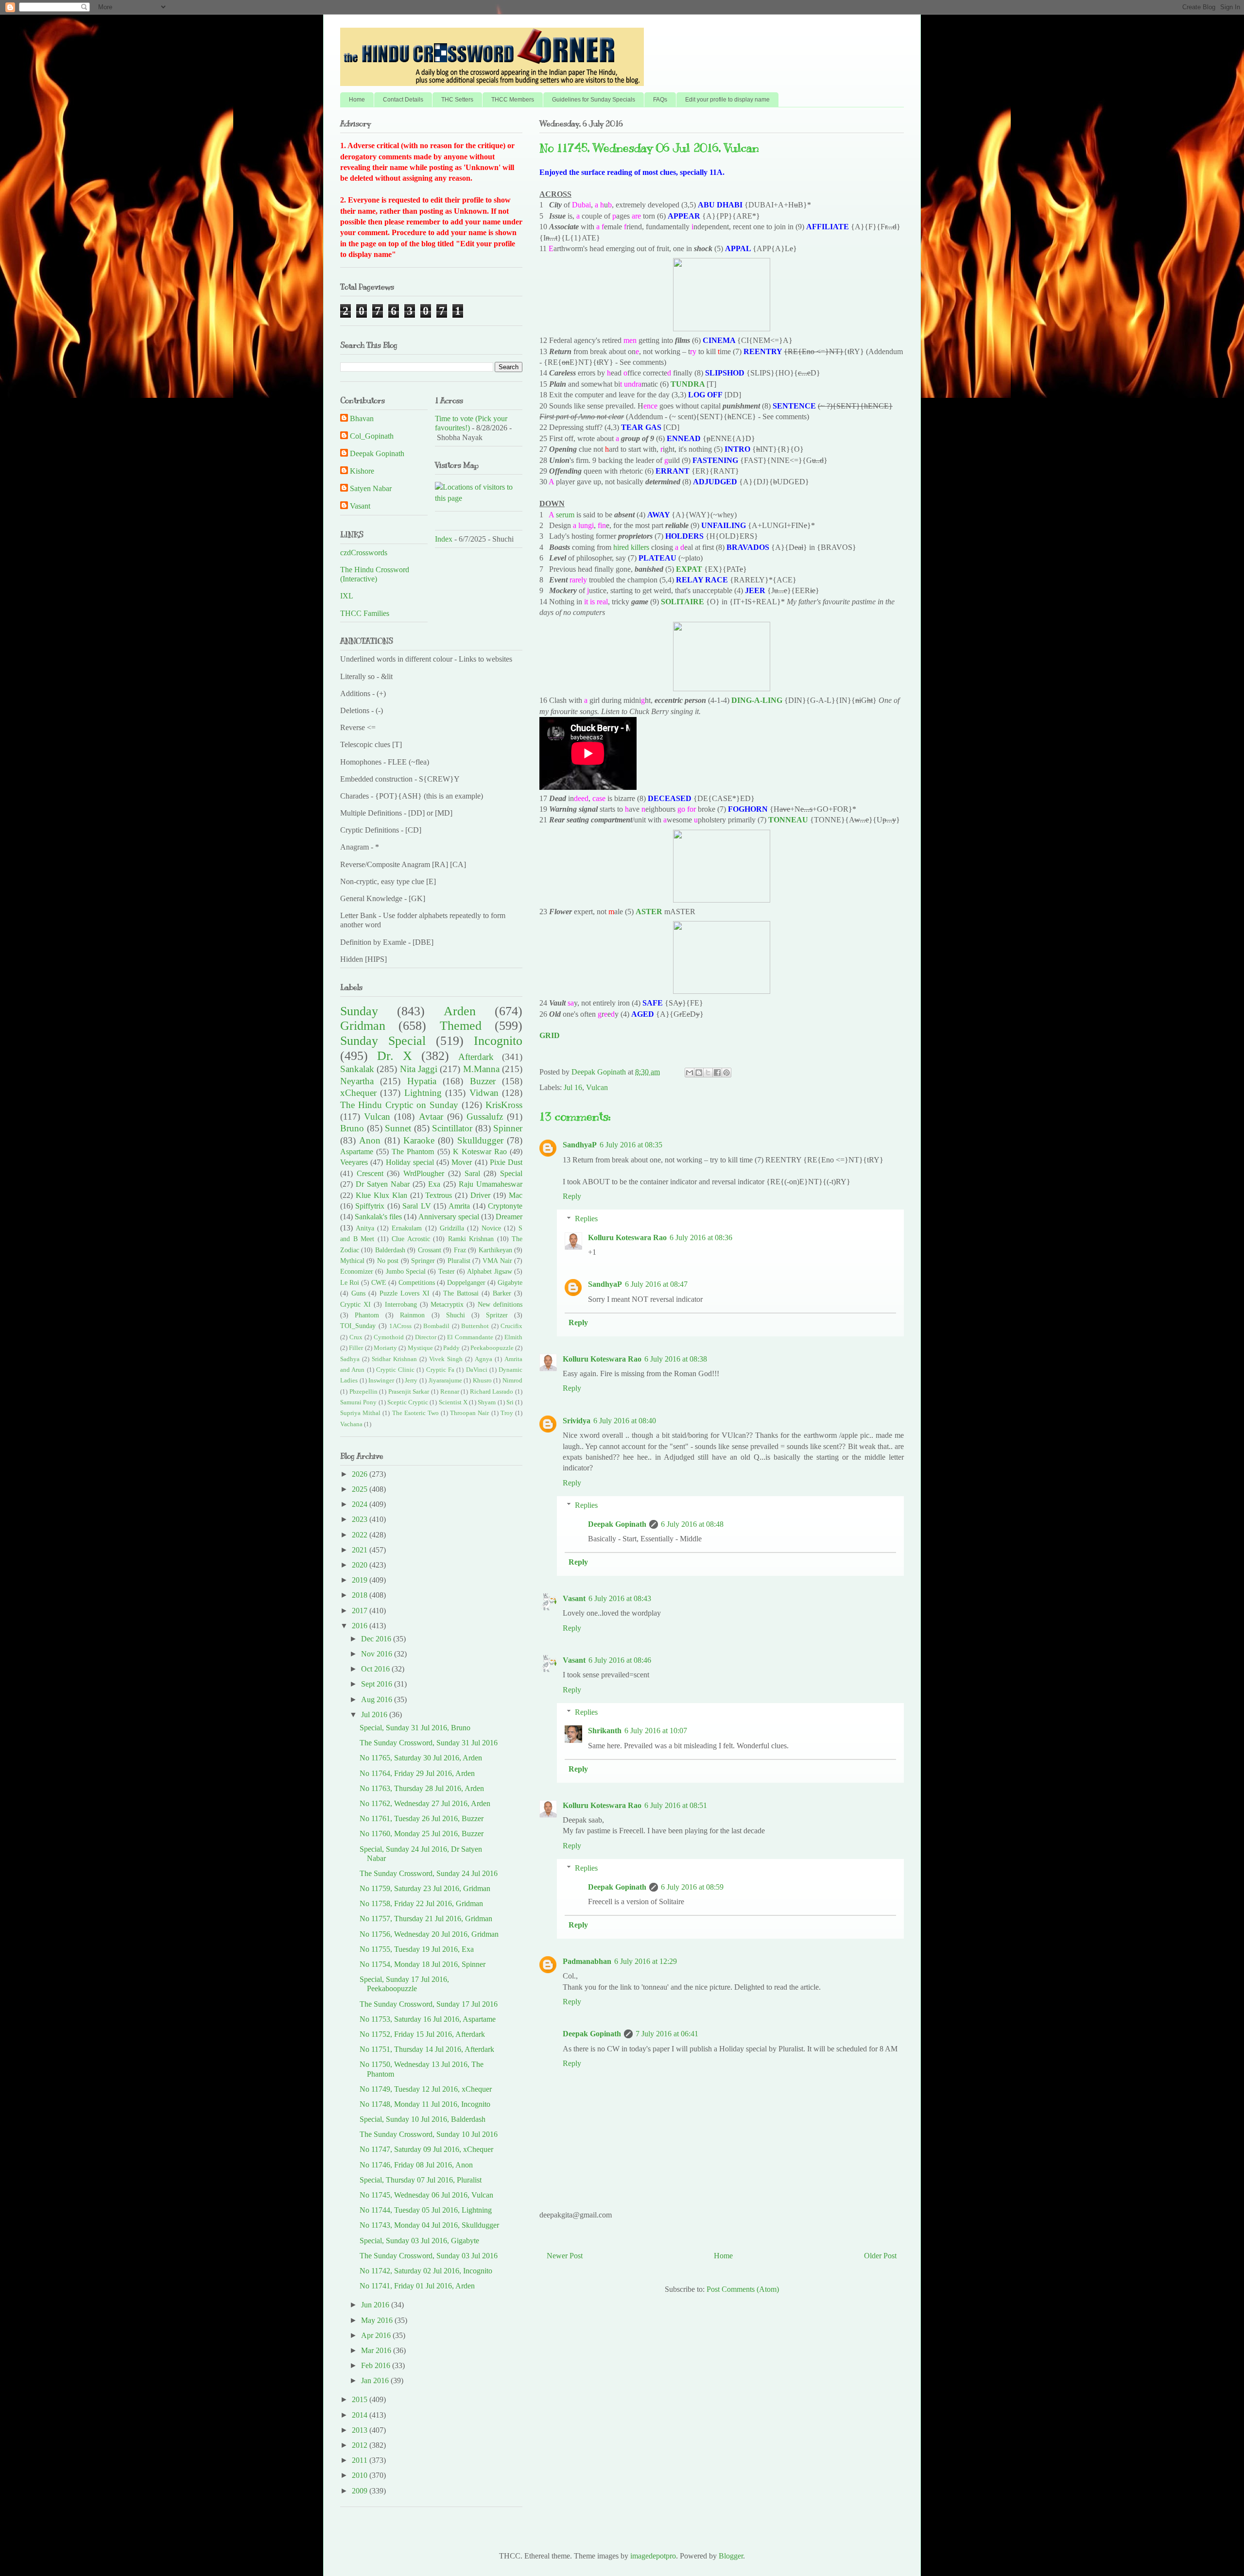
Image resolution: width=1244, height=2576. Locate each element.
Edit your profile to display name (727, 100)
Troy (507, 1413)
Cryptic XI (355, 1304)
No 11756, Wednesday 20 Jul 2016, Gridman (429, 1934)
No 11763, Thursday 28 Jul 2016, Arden (422, 1788)
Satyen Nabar (371, 488)
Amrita (459, 1206)
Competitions (417, 1282)
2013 (361, 2430)
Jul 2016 (375, 1714)
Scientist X (453, 1402)
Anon (370, 1140)
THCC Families (365, 613)
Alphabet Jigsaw (489, 1271)
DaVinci (477, 1370)
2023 (361, 1519)
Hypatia (422, 1081)
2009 (361, 2491)
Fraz (460, 1250)
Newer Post (565, 2256)
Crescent (370, 1173)
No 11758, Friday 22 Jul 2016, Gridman (421, 1903)
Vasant (574, 1598)
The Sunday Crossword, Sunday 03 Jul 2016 (429, 2256)
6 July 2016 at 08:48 (692, 1524)
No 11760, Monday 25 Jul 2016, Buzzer (422, 1834)
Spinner (508, 1128)
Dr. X (395, 1056)
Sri (510, 1402)
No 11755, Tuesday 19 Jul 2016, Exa (417, 1949)
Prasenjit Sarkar (409, 1392)
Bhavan (362, 418)
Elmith (513, 1337)
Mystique (420, 1348)
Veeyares (354, 1162)
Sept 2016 (378, 1684)
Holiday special (410, 1162)
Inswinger (381, 1381)
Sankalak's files (378, 1217)
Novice (491, 1228)
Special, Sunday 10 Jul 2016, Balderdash (423, 2119)
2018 (361, 1595)
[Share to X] (708, 1073)
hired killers (631, 547)
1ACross (400, 1326)
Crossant (430, 1250)
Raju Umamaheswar (491, 1184)
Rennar (450, 1392)
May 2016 (378, 2320)
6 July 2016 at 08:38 (676, 1359)
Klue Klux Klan (381, 1195)
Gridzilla (452, 1228)
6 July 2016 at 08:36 (701, 1237)
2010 (361, 2475)
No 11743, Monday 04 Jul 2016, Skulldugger (429, 2225)
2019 (361, 1580)
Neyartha (357, 1081)
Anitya (365, 1228)
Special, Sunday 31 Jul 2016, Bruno (415, 1728)
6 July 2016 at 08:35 (631, 1145)
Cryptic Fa (440, 1370)
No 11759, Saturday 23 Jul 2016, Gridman (425, 1888)
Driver (480, 1195)
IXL (347, 596)
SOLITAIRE (682, 602)
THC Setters (457, 100)
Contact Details (403, 100)
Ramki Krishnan (471, 1239)
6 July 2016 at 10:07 (656, 1731)
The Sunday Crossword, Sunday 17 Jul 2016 (429, 2004)
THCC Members (513, 100)
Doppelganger (466, 1282)
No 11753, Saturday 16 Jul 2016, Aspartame (428, 2019)
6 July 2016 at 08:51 (676, 1805)
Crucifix (511, 1326)
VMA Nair (497, 1261)
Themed (461, 1026)
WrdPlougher (424, 1173)
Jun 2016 (376, 2305)
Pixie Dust (506, 1162)
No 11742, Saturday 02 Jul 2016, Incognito (426, 2271)
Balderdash (390, 1250)
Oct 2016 (376, 1669)
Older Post (880, 2256)
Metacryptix (447, 1304)
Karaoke (419, 1140)
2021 (361, 1550)
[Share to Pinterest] (726, 1073)
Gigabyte (510, 1282)
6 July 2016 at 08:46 (620, 1660)
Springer (423, 1261)
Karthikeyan (495, 1250)
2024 (361, 1504)
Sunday (359, 1011)
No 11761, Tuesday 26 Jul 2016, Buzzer (422, 1818)
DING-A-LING (757, 700)
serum (565, 515)
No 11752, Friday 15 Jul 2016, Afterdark (422, 2034)
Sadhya (350, 1359)
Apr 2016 (377, 2335)
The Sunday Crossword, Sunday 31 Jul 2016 (429, 1743)
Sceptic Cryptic (408, 1402)
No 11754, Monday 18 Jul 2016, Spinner (423, 1964)
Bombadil (436, 1326)
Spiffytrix (370, 1206)
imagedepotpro (653, 2556)
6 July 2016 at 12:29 (646, 1961)
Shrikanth (605, 1731)
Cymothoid (389, 1337)
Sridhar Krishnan (394, 1359)
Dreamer (509, 1217)
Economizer (357, 1271)
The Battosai (461, 1293)
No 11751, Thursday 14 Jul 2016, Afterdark (427, 2049)
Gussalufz (485, 1117)
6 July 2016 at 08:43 (620, 1598)
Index (444, 539)
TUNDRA (688, 384)
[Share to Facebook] (717, 1073)
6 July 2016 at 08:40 (625, 1421)
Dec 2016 (377, 1639)
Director (426, 1337)
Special (511, 1173)
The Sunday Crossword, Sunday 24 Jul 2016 (429, 1873)
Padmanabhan (587, 1961)
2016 (361, 1626)
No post (388, 1261)
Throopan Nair (469, 1413)
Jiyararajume (445, 1381)
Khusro (482, 1381)
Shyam (487, 1402)
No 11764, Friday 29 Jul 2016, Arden (417, 1773)
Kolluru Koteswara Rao (627, 1237)
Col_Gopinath (372, 436)
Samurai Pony (358, 1402)
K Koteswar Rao (480, 1152)
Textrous (439, 1195)
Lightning (423, 1093)
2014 (361, 2415)
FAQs (660, 100)
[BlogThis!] (699, 1073)
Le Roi (350, 1282)
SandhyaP (580, 1145)
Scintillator (452, 1128)
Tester (447, 1271)
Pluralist (459, 1261)
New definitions (500, 1304)
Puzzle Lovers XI (405, 1293)
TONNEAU (788, 820)
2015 (361, 2399)
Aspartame (357, 1152)
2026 (361, 1474)
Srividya (577, 1421)
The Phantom (413, 1152)
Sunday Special (383, 1041)
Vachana (351, 1424)
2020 (361, 1565)
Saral (472, 1173)
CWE (379, 1282)
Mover (462, 1162)
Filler (356, 1348)
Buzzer (483, 1081)
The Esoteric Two (415, 1413)
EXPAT (689, 569)
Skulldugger (480, 1140)
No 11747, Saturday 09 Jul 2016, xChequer (426, 2149)
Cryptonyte (505, 1206)
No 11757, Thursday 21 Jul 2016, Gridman (426, 1919)
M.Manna (481, 1069)
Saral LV (416, 1206)
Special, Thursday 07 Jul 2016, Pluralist (421, 2180)
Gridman (363, 1026)
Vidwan (484, 1093)
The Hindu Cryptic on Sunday (399, 1105)
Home (357, 100)
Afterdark (476, 1057)
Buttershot (475, 1326)
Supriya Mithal (360, 1413)
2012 (361, 2445)
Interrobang (401, 1304)
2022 (361, 1535)
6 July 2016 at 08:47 (656, 1284)
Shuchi (456, 1315)
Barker (502, 1293)
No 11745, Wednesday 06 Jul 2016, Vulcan (426, 2195)
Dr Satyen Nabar (383, 1184)
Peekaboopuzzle (492, 1348)
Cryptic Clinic (395, 1370)
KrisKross (504, 1105)
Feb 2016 (377, 2365)
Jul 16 (573, 1087)
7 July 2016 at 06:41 (667, 2034)
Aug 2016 (378, 1699)
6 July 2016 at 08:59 (692, 1887)
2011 (361, 2460)
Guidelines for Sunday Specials (594, 100)
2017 (361, 1611)
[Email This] (690, 1073)
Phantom (367, 1315)
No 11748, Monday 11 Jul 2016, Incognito (425, 2104)
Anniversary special (449, 1217)
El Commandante (470, 1337)
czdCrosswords (364, 553)
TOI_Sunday (358, 1326)
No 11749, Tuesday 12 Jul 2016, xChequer (426, 2089)
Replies (586, 1219)
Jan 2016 (376, 2380)
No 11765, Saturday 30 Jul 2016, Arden (421, 1758)
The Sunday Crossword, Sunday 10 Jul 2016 (429, 2134)
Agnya (484, 1359)
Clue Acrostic (411, 1239)
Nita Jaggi (419, 1069)
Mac (516, 1195)
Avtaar (431, 1117)
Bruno (352, 1128)
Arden (460, 1011)
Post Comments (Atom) (743, 2289)
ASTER (649, 912)
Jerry (411, 1381)
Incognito (498, 1041)
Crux (356, 1337)
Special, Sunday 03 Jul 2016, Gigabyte (419, 2241)
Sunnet (398, 1128)
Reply (572, 1196)
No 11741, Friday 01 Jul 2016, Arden (417, 2286)
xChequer (358, 1093)
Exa (434, 1184)
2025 (361, 1489)
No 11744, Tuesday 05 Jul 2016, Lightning (426, 2210)
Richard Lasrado (492, 1392)
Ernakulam (407, 1228)
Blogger (731, 2556)
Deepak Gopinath (617, 1524)
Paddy (451, 1348)
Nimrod (512, 1381)
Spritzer (497, 1315)
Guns (358, 1293)
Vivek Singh (446, 1359)
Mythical (352, 1261)
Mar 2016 (377, 2350)
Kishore (362, 471)
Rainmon (412, 1315)
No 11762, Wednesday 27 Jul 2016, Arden (425, 1803)
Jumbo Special (406, 1271)
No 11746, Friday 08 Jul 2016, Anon (416, 2165)
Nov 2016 (378, 1654)
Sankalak (357, 1069)
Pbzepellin (363, 1392)
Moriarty (385, 1348)
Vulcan (597, 1087)
